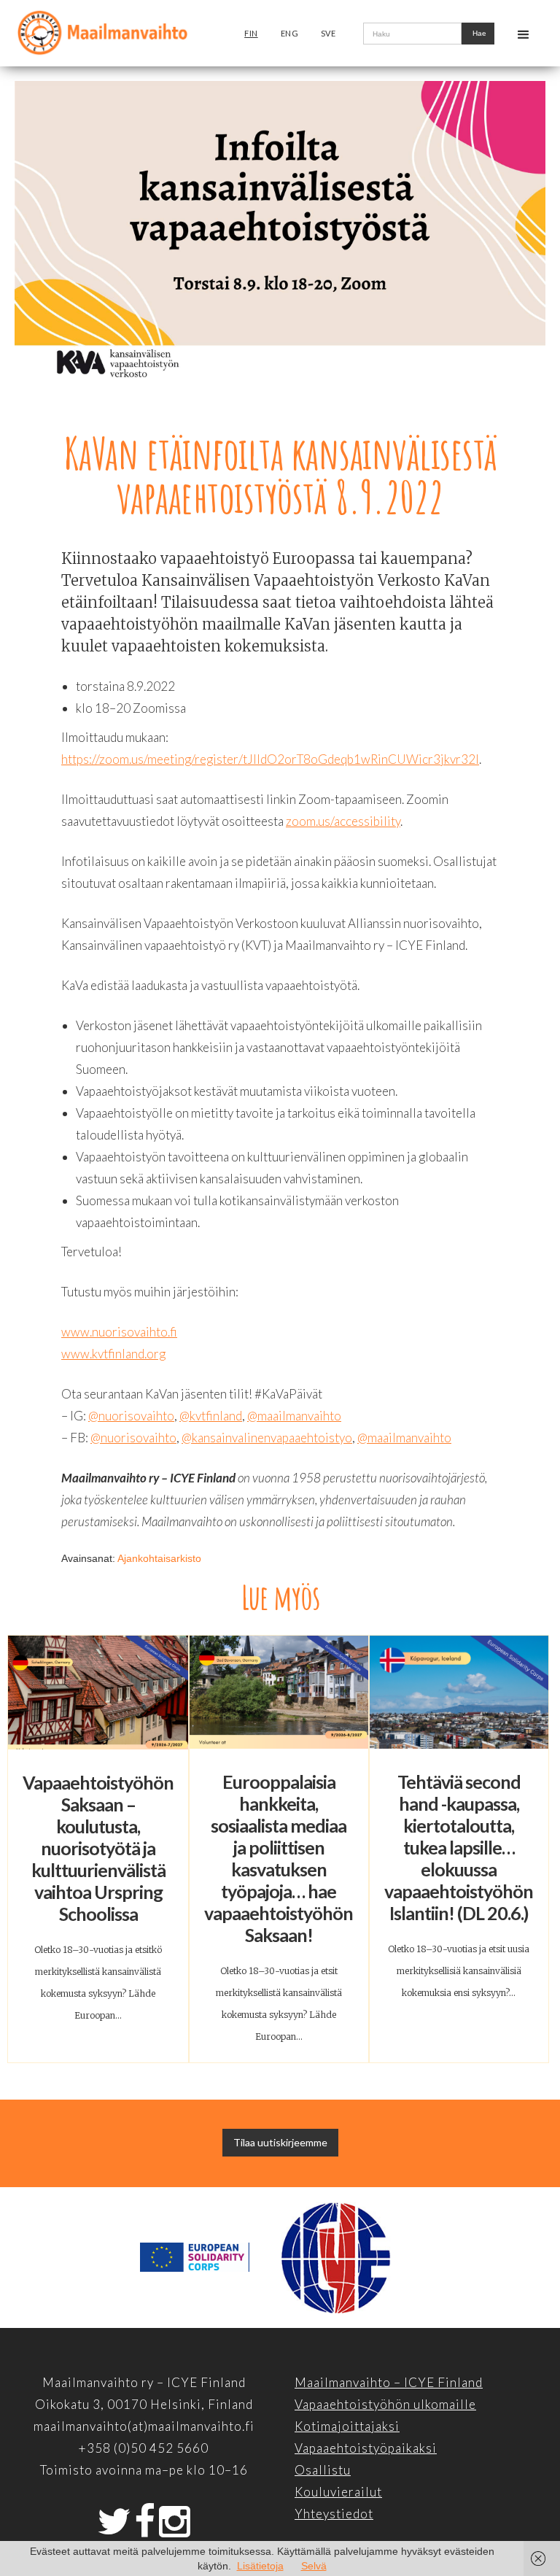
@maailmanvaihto (294, 1416)
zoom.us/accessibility (343, 821)
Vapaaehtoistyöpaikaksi (366, 2448)
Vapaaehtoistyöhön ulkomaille (385, 2404)
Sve (328, 33)
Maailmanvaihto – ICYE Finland (389, 2382)
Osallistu (323, 2470)
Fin (251, 33)
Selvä (314, 2566)
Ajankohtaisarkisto (159, 1558)
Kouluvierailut (338, 2492)
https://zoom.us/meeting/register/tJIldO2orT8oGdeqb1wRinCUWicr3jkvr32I (270, 759)
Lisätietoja (260, 2566)
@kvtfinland (211, 1416)
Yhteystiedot (334, 2514)
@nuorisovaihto (131, 1416)
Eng (290, 33)
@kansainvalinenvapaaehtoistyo (267, 1438)
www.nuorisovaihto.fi (119, 1332)
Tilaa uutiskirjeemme (280, 2142)
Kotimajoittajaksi (347, 2426)
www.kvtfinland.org (113, 1354)
